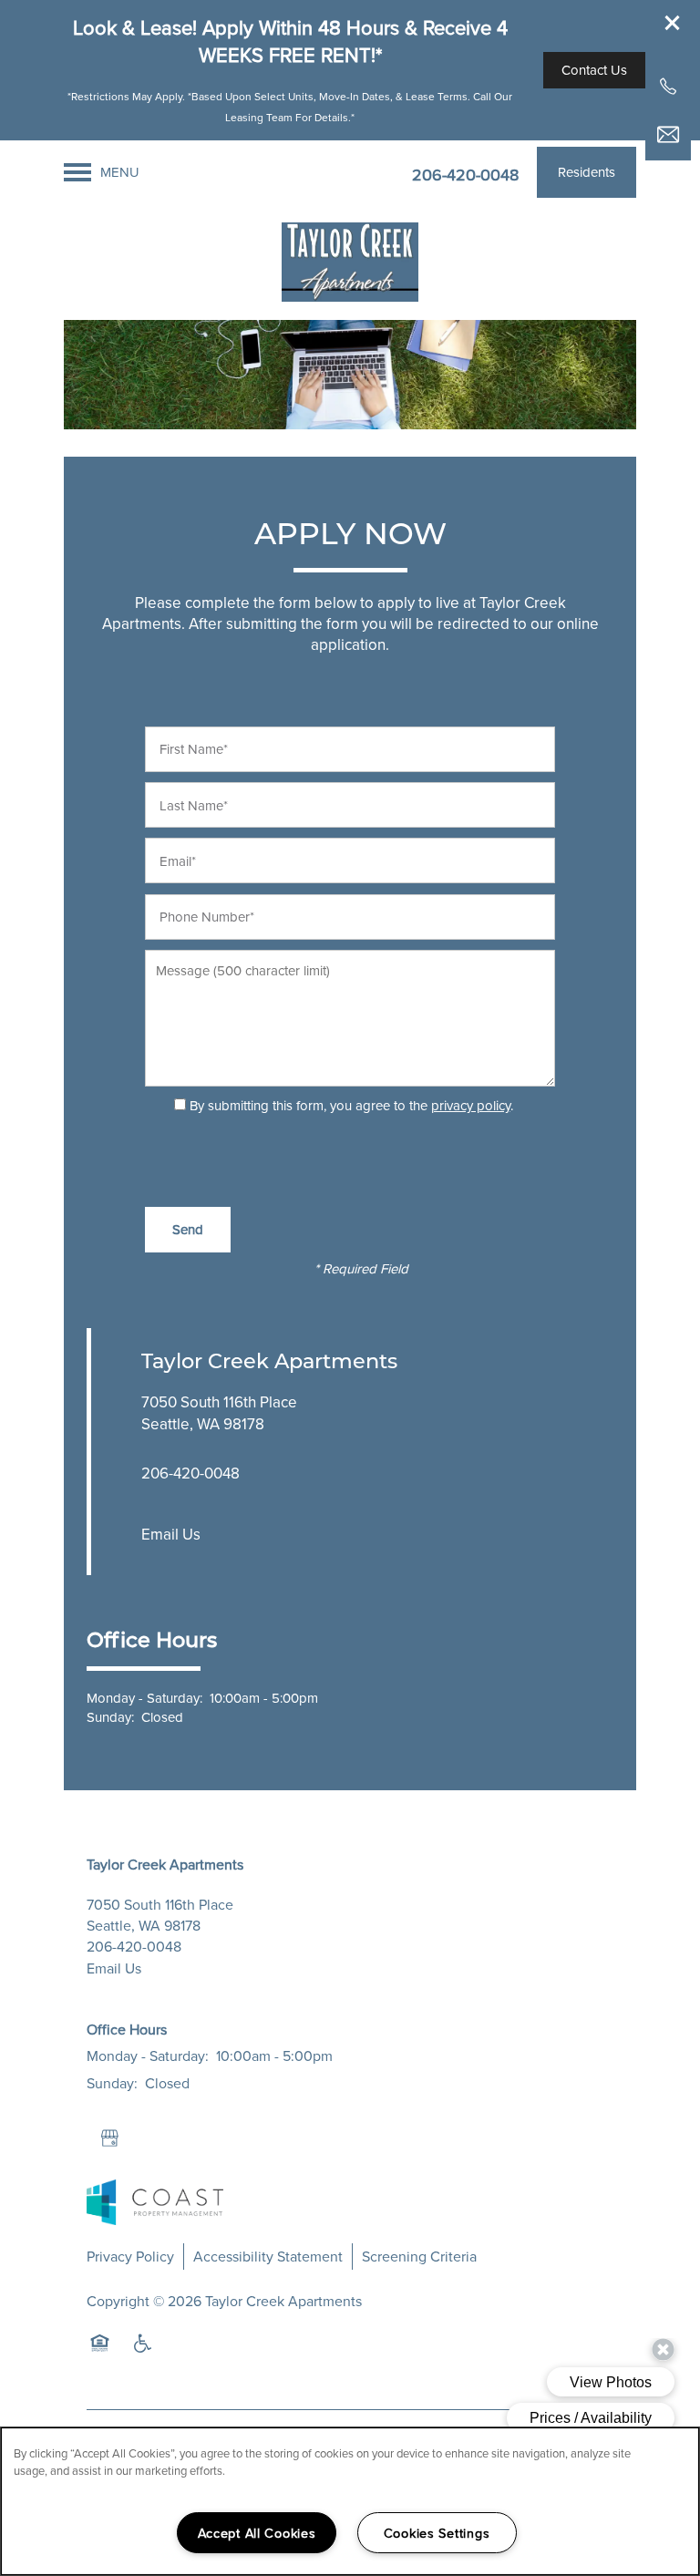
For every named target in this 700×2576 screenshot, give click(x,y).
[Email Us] (668, 135)
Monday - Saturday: (144, 1698)
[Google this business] (109, 2138)
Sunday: (110, 1717)
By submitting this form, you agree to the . (351, 1105)
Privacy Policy (130, 2256)
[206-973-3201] (668, 87)
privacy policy (471, 1105)
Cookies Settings (437, 2533)
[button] (673, 23)
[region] (350, 2501)
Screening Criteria (419, 2256)
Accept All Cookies (257, 2533)
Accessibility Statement (268, 2256)
